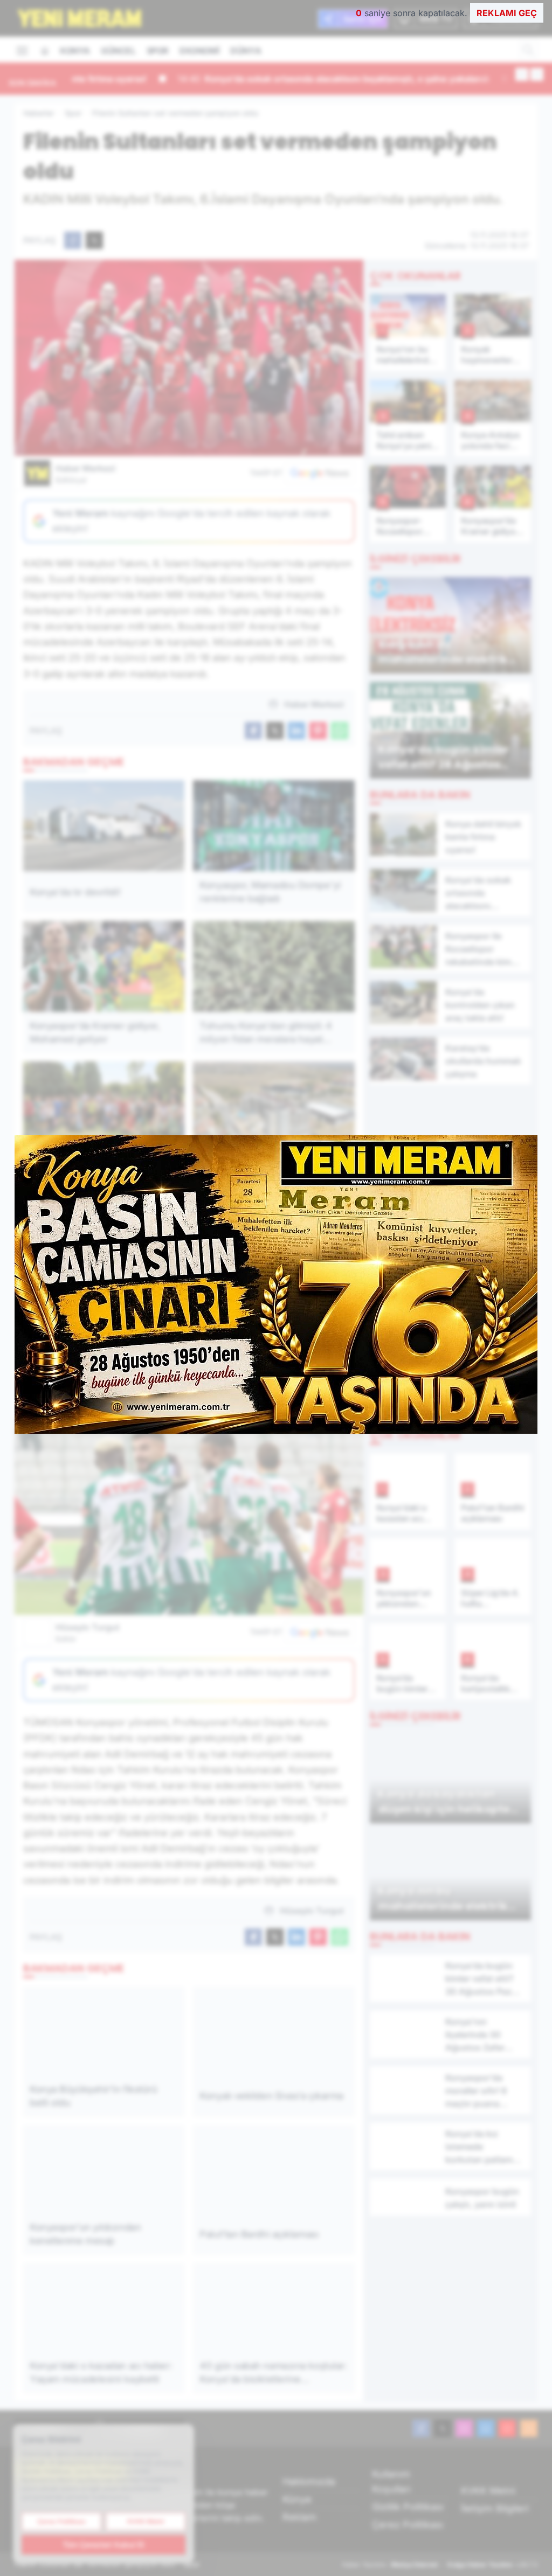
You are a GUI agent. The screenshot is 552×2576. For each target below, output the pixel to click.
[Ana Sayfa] (45, 51)
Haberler (39, 113)
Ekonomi (199, 51)
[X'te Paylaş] (94, 240)
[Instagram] (464, 2428)
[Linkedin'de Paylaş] (296, 731)
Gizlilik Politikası (408, 2507)
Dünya (246, 51)
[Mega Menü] (22, 50)
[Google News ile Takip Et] (320, 473)
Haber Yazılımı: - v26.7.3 (440, 2564)
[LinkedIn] (486, 2428)
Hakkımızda (309, 2481)
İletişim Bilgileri (495, 2508)
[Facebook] (421, 2428)
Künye (297, 2499)
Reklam (299, 2517)
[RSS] (529, 2428)
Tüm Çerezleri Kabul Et (103, 2544)
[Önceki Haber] (522, 74)
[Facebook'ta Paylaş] (73, 240)
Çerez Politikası (408, 2525)
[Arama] (528, 50)
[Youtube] (507, 2428)
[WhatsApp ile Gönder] (340, 731)
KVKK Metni (488, 2491)
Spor (158, 51)
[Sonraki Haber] (537, 74)
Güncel (118, 51)
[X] (443, 2428)
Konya (75, 51)
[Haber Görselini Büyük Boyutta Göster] (189, 358)
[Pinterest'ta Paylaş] (318, 731)
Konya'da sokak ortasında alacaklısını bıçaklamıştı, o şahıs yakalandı (236, 79)
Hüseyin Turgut (88, 1633)
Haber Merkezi (85, 474)
